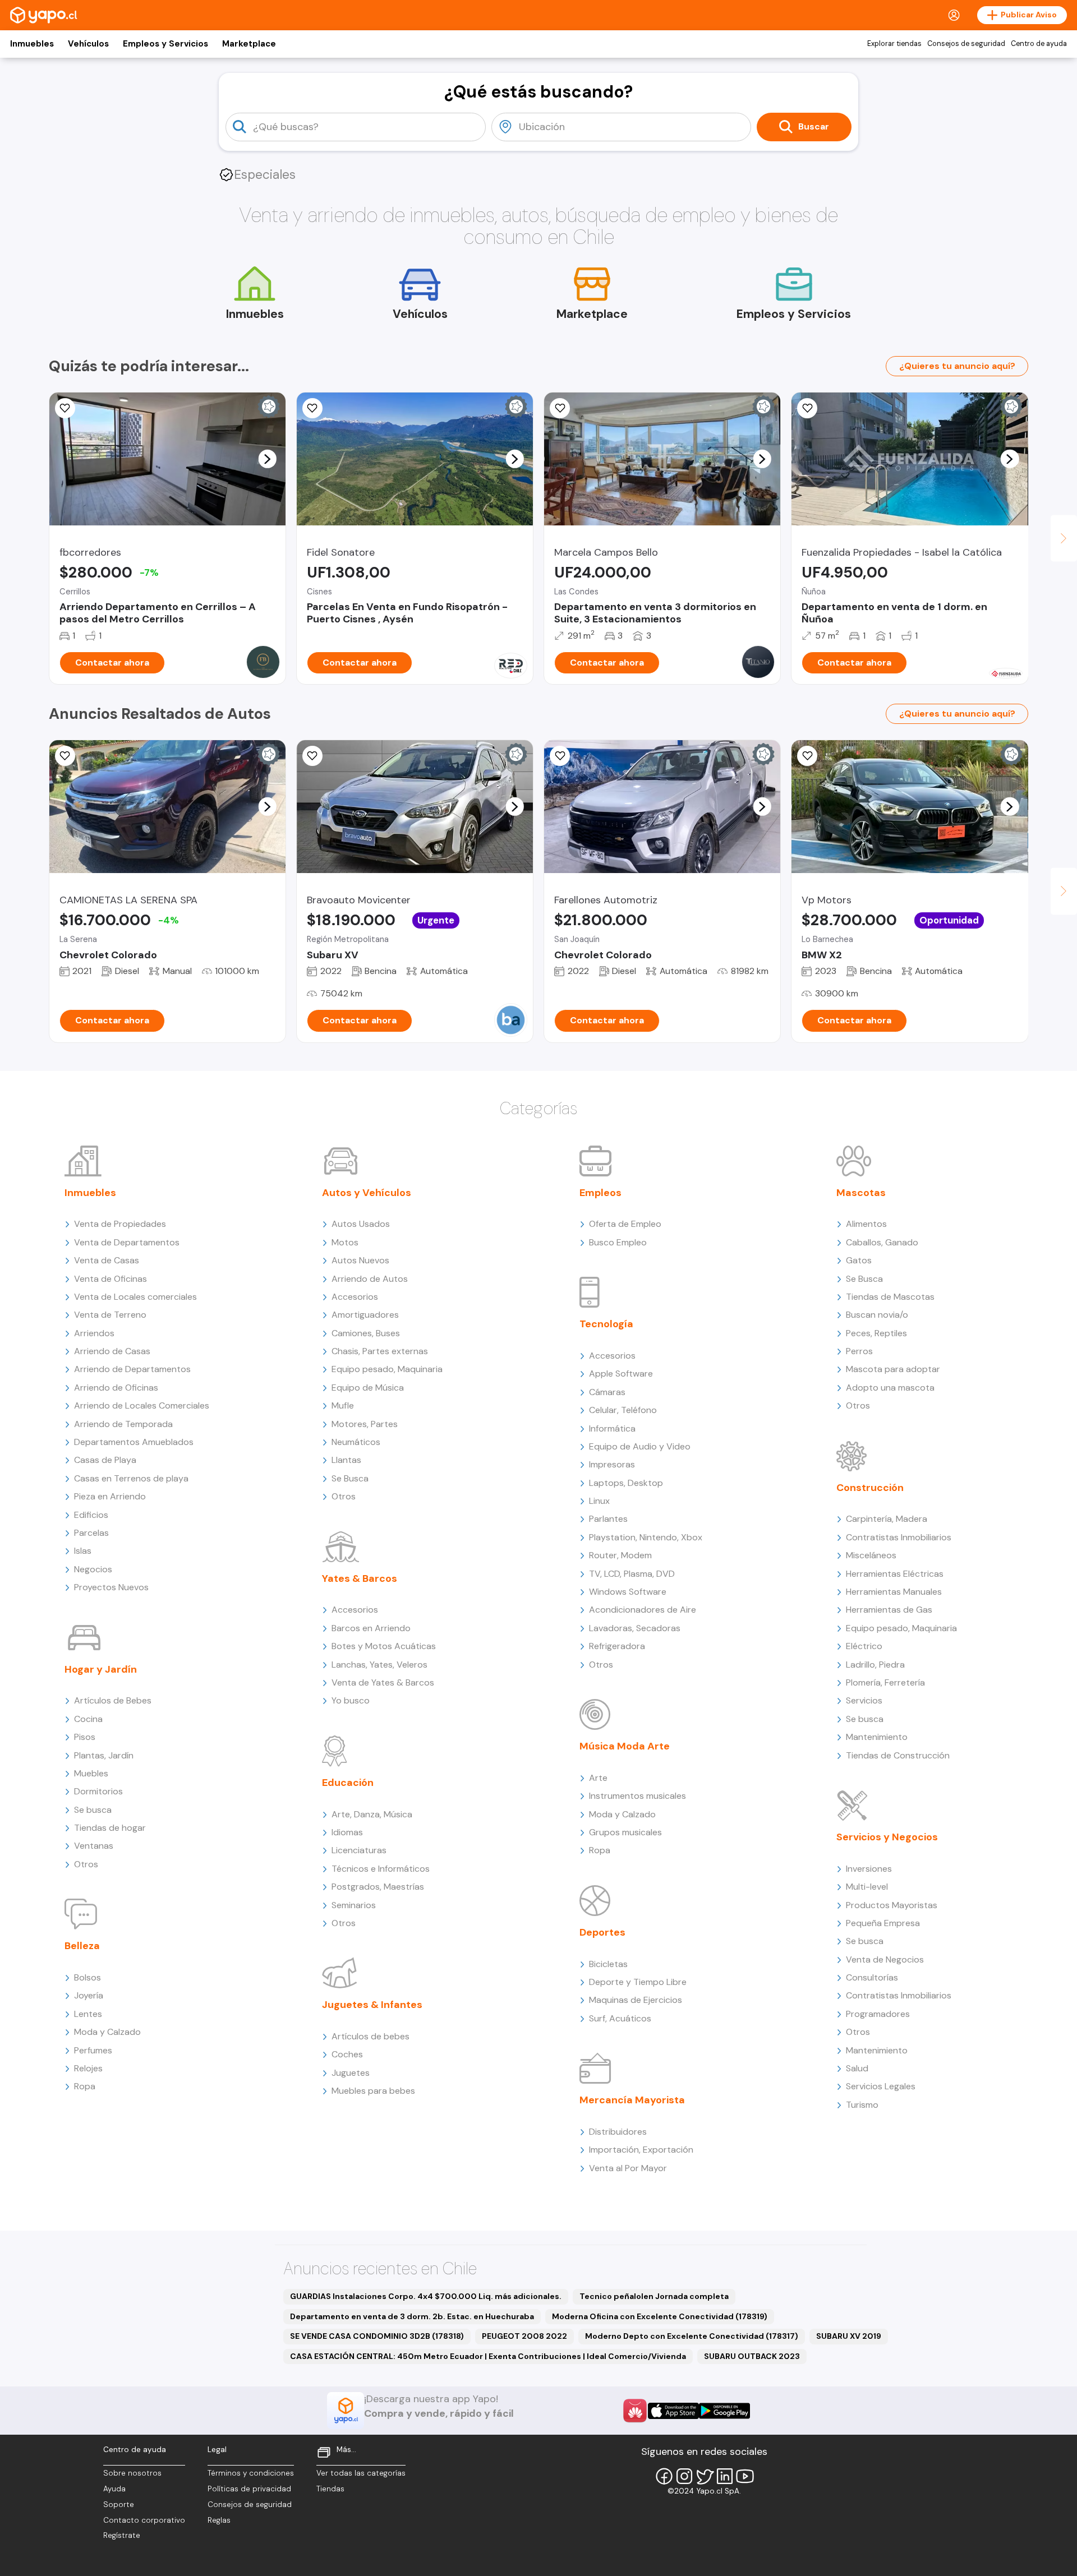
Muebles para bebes (373, 2091)
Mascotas (861, 1193)
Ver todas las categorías (361, 2473)
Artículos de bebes (370, 2036)
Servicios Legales (881, 2086)
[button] (267, 459)
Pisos (85, 1737)
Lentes (88, 2014)
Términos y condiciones (251, 2473)
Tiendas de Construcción (898, 1755)
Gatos (859, 1260)
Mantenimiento (877, 1737)
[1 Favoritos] (312, 756)
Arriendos (94, 1333)
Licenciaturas (359, 1850)
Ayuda (114, 2489)
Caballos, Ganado (882, 1242)
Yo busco (351, 1700)
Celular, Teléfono (623, 1410)
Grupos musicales (625, 1832)
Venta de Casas (107, 1260)
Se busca (93, 1810)
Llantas (346, 1460)
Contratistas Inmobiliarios (899, 1537)
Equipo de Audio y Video (640, 1446)
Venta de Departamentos (127, 1242)
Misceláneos (871, 1555)
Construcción (870, 1488)
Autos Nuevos (360, 1260)
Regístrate (122, 2535)
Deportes (602, 1932)
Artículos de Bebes (113, 1700)
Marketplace (249, 44)
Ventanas (94, 1846)
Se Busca (350, 1478)
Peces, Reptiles (876, 1333)
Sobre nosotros (132, 2473)
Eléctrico (864, 1646)
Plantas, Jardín (104, 1755)
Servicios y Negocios (887, 1837)
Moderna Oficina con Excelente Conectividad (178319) (660, 2316)
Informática (612, 1428)
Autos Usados (361, 1224)
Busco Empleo (618, 1242)
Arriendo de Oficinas (116, 1388)
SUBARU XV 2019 (849, 2336)
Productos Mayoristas (892, 1905)
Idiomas (347, 1832)
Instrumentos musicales (638, 1796)
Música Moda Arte (625, 1746)
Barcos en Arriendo (371, 1628)
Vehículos (88, 44)
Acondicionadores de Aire (643, 1610)
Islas (83, 1551)
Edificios (91, 1515)
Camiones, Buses (366, 1333)
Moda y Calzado (107, 2032)
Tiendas (330, 2489)
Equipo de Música (368, 1388)
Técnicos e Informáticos (381, 1869)
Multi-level (867, 1887)
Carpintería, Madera (887, 1519)
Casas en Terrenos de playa (131, 1478)
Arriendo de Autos (370, 1279)
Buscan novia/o (877, 1315)
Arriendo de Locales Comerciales (142, 1405)
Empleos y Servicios (165, 44)
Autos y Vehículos (367, 1193)
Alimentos (866, 1224)
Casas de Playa (105, 1460)
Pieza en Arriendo (110, 1496)
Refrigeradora (617, 1646)
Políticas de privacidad (249, 2489)
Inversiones (869, 1869)
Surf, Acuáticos (620, 2018)
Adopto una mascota (890, 1388)
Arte (598, 1778)
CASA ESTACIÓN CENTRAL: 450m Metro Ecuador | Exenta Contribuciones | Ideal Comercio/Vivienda (488, 2356)
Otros (86, 1864)
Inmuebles (32, 44)
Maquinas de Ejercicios (636, 2000)
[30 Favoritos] (65, 408)
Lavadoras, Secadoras (635, 1628)
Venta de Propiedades (120, 1224)
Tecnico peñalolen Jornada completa (654, 2296)
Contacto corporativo (144, 2520)
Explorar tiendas (894, 44)
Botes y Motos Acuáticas (384, 1646)
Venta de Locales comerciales (135, 1297)
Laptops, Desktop (626, 1483)
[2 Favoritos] (65, 756)
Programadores (878, 2014)
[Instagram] (684, 2476)
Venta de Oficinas (111, 1279)
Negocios (93, 1569)
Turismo (862, 2105)
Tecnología (606, 1324)
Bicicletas (608, 1964)
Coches (347, 2054)
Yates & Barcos (360, 1578)
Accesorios (355, 1297)
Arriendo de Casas (112, 1351)
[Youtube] (745, 2476)
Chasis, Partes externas (380, 1351)
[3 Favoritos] (807, 756)
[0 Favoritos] (312, 408)
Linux (599, 1501)
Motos (345, 1242)
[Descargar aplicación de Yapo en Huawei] (635, 2411)
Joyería (89, 1995)
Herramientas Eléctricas (895, 1574)
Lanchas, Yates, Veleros (379, 1665)
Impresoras (612, 1464)
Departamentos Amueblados (134, 1442)
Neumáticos (356, 1442)
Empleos (600, 1193)
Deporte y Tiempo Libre (638, 1982)
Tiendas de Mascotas (890, 1297)
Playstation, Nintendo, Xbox (646, 1537)
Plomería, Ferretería (885, 1682)
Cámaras (607, 1392)
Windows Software (628, 1592)
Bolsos (88, 1977)
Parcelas (91, 1533)
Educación (348, 1783)
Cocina (88, 1719)
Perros (859, 1351)
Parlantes (608, 1519)
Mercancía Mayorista (632, 2100)
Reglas (219, 2520)
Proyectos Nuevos (111, 1587)
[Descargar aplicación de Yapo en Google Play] (724, 2411)
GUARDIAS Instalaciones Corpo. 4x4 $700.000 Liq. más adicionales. (426, 2296)
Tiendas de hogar (110, 1828)
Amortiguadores (365, 1315)
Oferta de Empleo (625, 1224)
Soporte (119, 2505)
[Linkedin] (725, 2476)
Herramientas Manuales (894, 1592)
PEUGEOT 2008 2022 (524, 2336)
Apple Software (621, 1374)
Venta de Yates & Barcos (383, 1682)
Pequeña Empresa (883, 1923)
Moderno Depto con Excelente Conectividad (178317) (692, 2336)
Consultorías (872, 1977)
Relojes (88, 2068)
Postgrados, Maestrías (378, 1887)
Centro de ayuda (1039, 44)
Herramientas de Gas (889, 1610)
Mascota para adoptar (893, 1369)
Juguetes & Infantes (372, 2005)
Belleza (82, 1946)
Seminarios (354, 1905)
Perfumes (93, 2050)
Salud (857, 2068)
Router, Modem (620, 1555)
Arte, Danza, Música (372, 1814)
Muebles (91, 1773)
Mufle (343, 1405)
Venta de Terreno (110, 1315)
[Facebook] (664, 2476)
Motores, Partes (365, 1424)
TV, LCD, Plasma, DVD (632, 1574)
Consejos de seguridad (966, 44)
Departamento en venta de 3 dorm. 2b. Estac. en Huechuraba (412, 2316)
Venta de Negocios (885, 1959)
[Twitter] (705, 2476)
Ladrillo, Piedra (875, 1665)
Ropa (85, 2086)
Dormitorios (98, 1791)
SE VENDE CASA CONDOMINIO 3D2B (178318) (377, 2336)
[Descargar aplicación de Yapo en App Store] (673, 2411)
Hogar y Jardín (101, 1669)
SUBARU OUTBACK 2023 (752, 2356)
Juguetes (351, 2073)
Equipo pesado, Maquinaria (387, 1369)
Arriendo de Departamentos (132, 1369)
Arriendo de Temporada (123, 1424)
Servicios (864, 1700)
